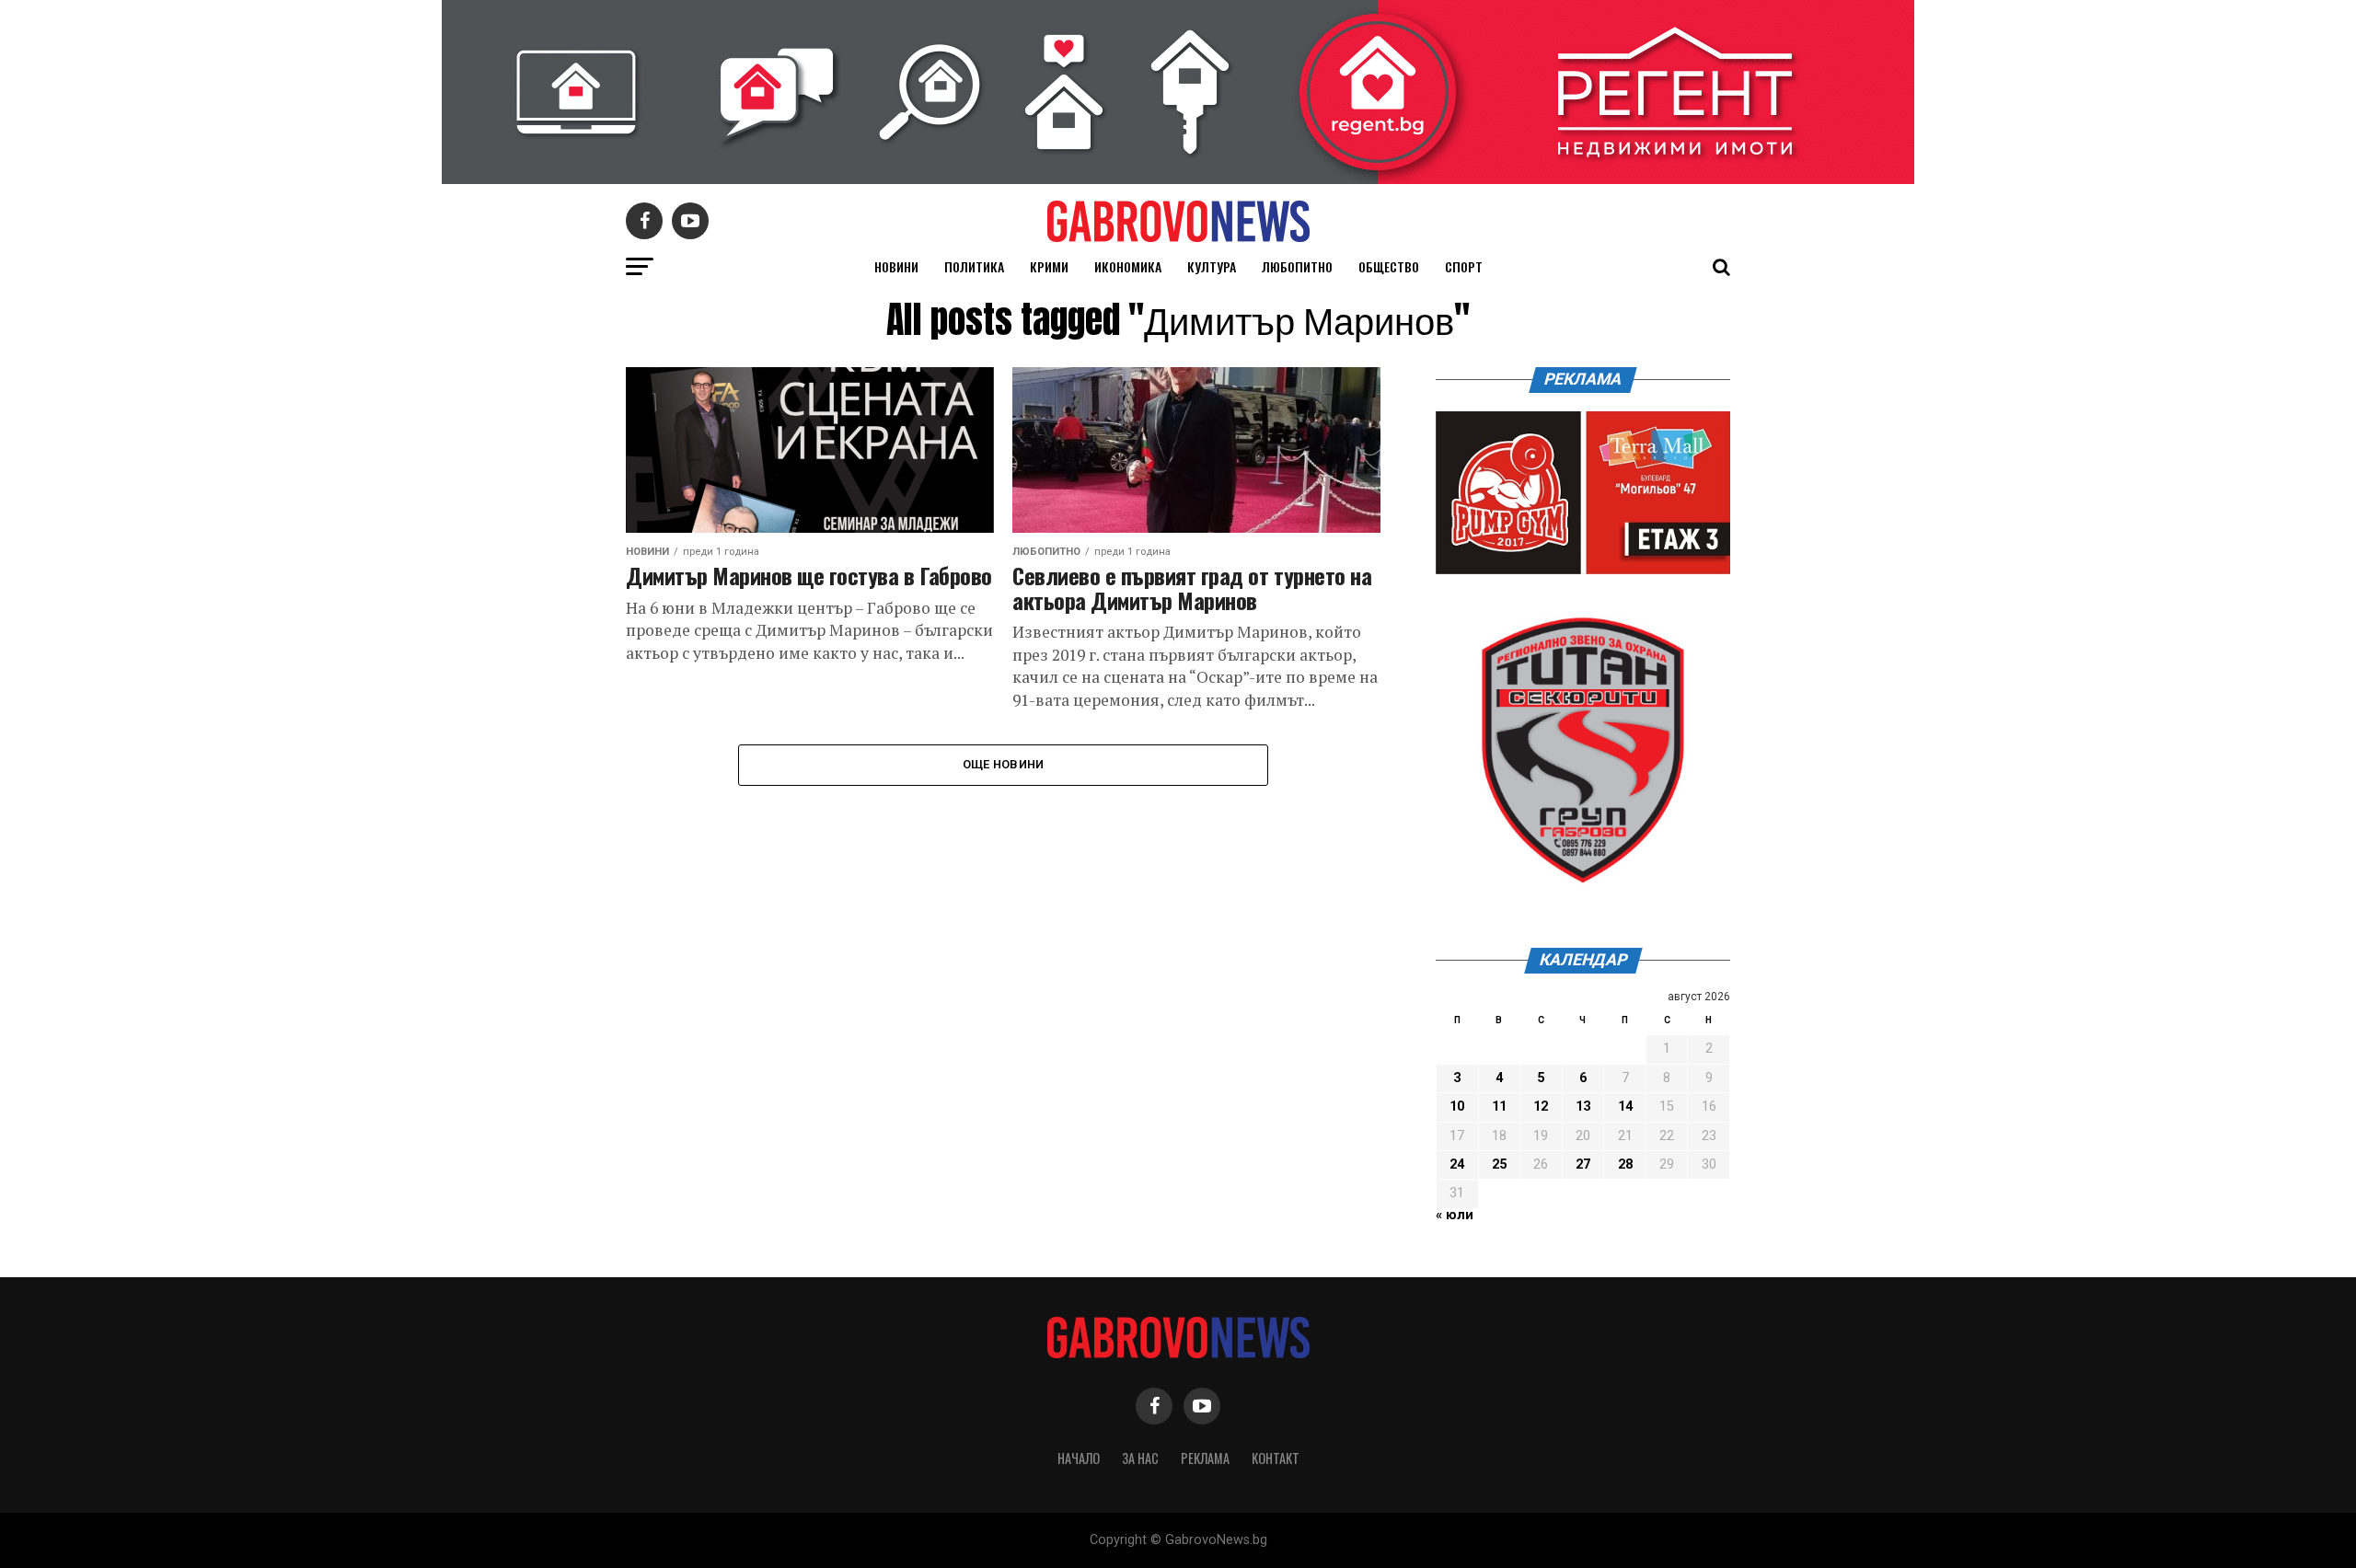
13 (1583, 1107)
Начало (1079, 1458)
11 (1499, 1107)
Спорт (1464, 266)
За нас (1140, 1458)
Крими (1049, 266)
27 (1583, 1164)
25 (1499, 1164)
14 (1625, 1107)
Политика (974, 266)
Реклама (1205, 1458)
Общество (1389, 266)
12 (1541, 1107)
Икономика (1128, 266)
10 (1457, 1107)
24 (1457, 1164)
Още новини (1004, 764)
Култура (1212, 266)
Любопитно (1297, 266)
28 (1625, 1164)
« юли (1455, 1215)
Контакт (1276, 1458)
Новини (896, 266)
